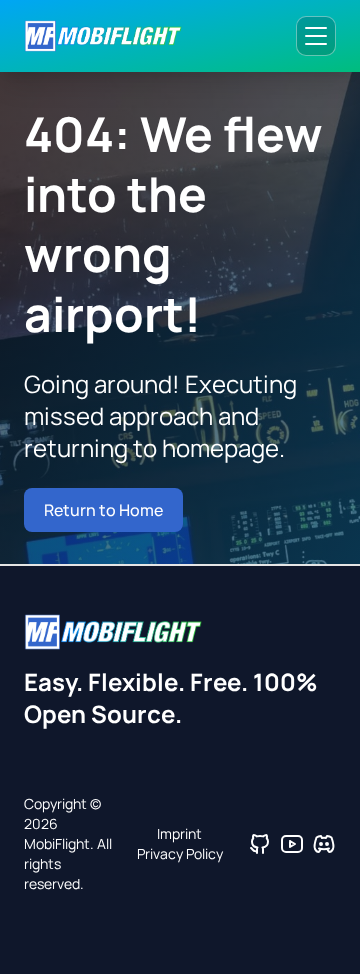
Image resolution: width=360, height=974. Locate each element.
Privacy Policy (180, 853)
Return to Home (103, 510)
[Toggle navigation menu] (316, 36)
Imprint (179, 833)
